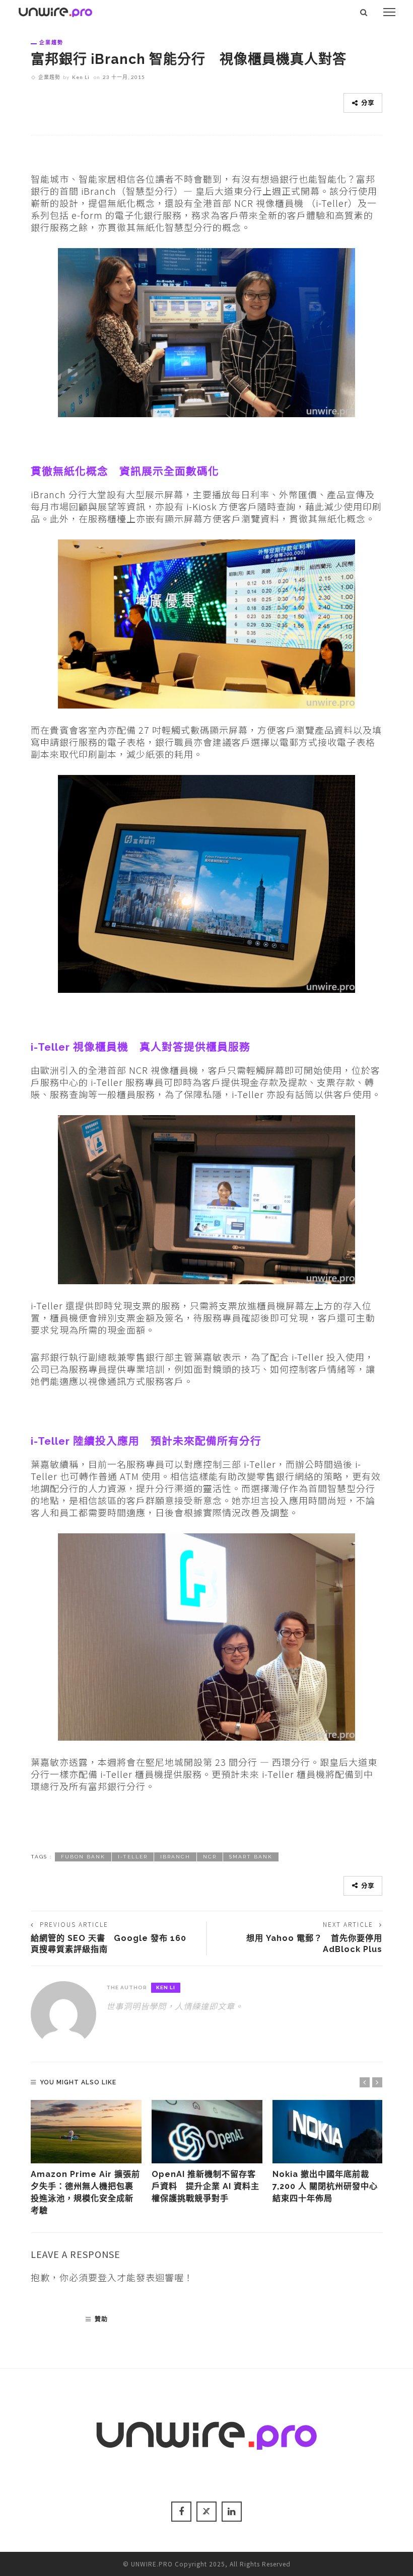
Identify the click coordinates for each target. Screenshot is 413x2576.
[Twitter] (206, 2512)
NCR (210, 1857)
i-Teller (133, 1857)
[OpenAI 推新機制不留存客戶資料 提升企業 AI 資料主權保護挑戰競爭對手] (207, 2132)
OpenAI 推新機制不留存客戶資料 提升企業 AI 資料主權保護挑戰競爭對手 (205, 2187)
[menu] (389, 12)
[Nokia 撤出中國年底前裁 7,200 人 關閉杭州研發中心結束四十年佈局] (328, 2132)
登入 (107, 2277)
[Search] (364, 12)
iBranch (175, 1857)
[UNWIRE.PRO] (55, 11)
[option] (86, 2159)
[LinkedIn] (232, 2512)
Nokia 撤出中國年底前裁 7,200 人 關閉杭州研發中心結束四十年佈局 (325, 2187)
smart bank (251, 1857)
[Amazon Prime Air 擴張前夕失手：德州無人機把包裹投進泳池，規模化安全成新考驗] (86, 2132)
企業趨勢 (51, 42)
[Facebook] (181, 2512)
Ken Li (81, 77)
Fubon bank (83, 1857)
